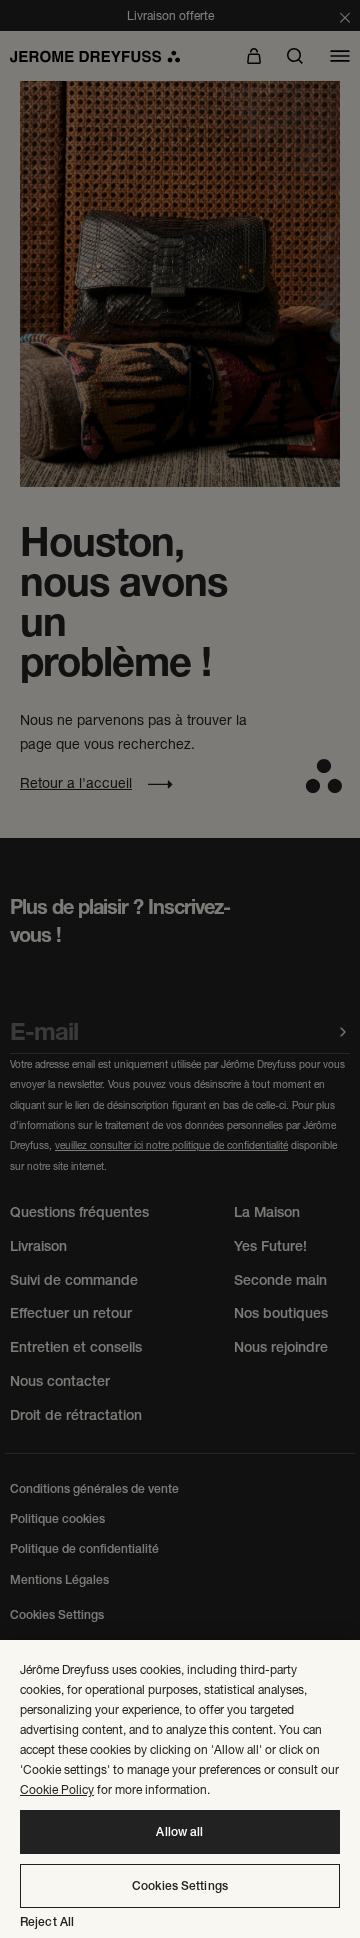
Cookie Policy (57, 1789)
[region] (180, 1789)
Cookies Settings (180, 1886)
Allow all (179, 1832)
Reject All (47, 1922)
